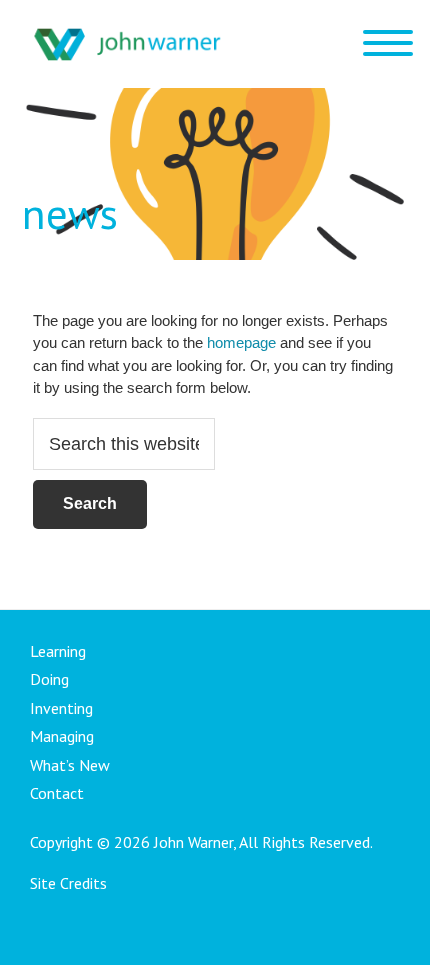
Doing (49, 679)
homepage (241, 342)
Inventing (61, 708)
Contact (57, 793)
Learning (58, 651)
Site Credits (68, 883)
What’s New (70, 765)
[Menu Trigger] (387, 42)
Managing (62, 736)
